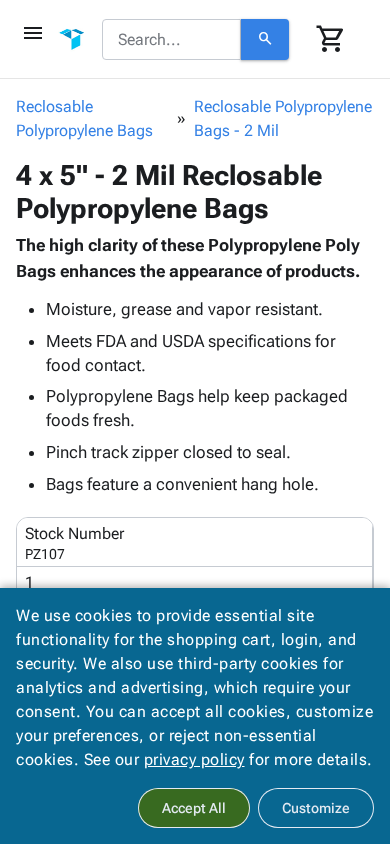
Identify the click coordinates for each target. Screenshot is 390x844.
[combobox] (171, 40)
